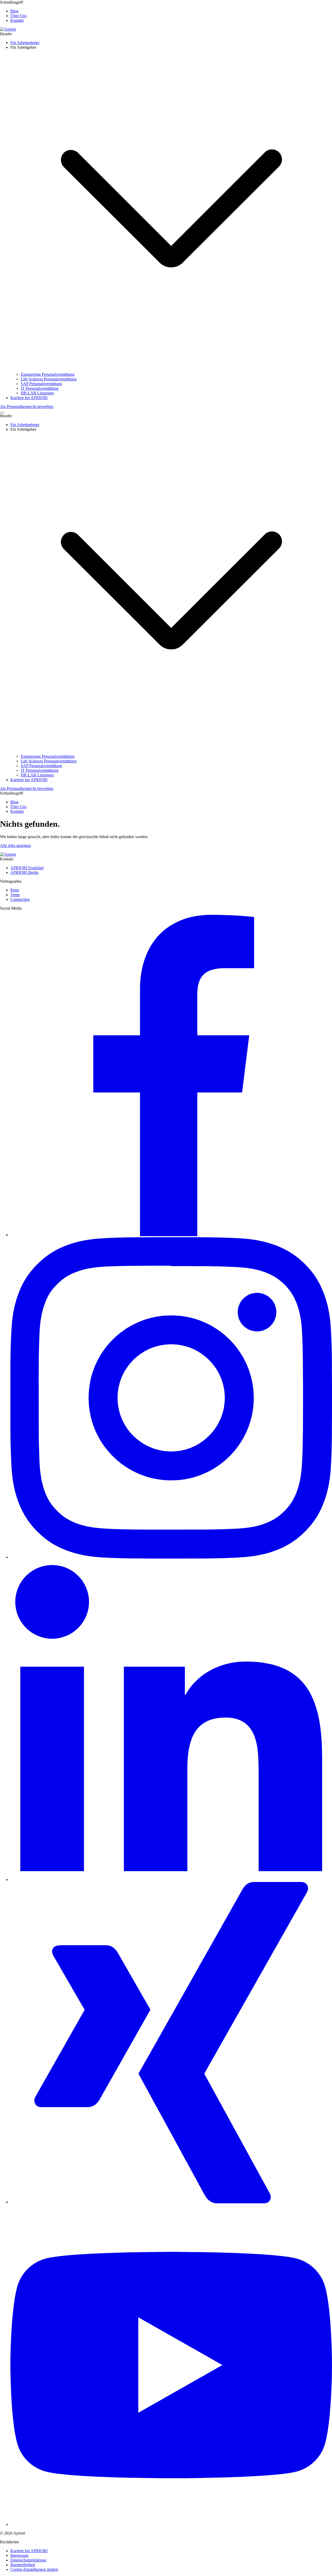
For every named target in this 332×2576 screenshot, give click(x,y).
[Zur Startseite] (8, 29)
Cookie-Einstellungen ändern (34, 2569)
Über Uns (18, 16)
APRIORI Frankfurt (27, 868)
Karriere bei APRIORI (29, 2551)
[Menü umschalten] (2, 413)
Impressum (19, 2555)
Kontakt (17, 20)
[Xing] (171, 2202)
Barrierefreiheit (23, 2565)
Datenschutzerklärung (28, 2560)
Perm (15, 890)
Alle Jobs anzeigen (15, 845)
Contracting (20, 899)
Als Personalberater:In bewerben (27, 406)
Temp (15, 895)
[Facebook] (171, 1235)
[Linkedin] (171, 1880)
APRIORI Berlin (24, 872)
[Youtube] (171, 2524)
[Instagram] (171, 1557)
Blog (14, 11)
